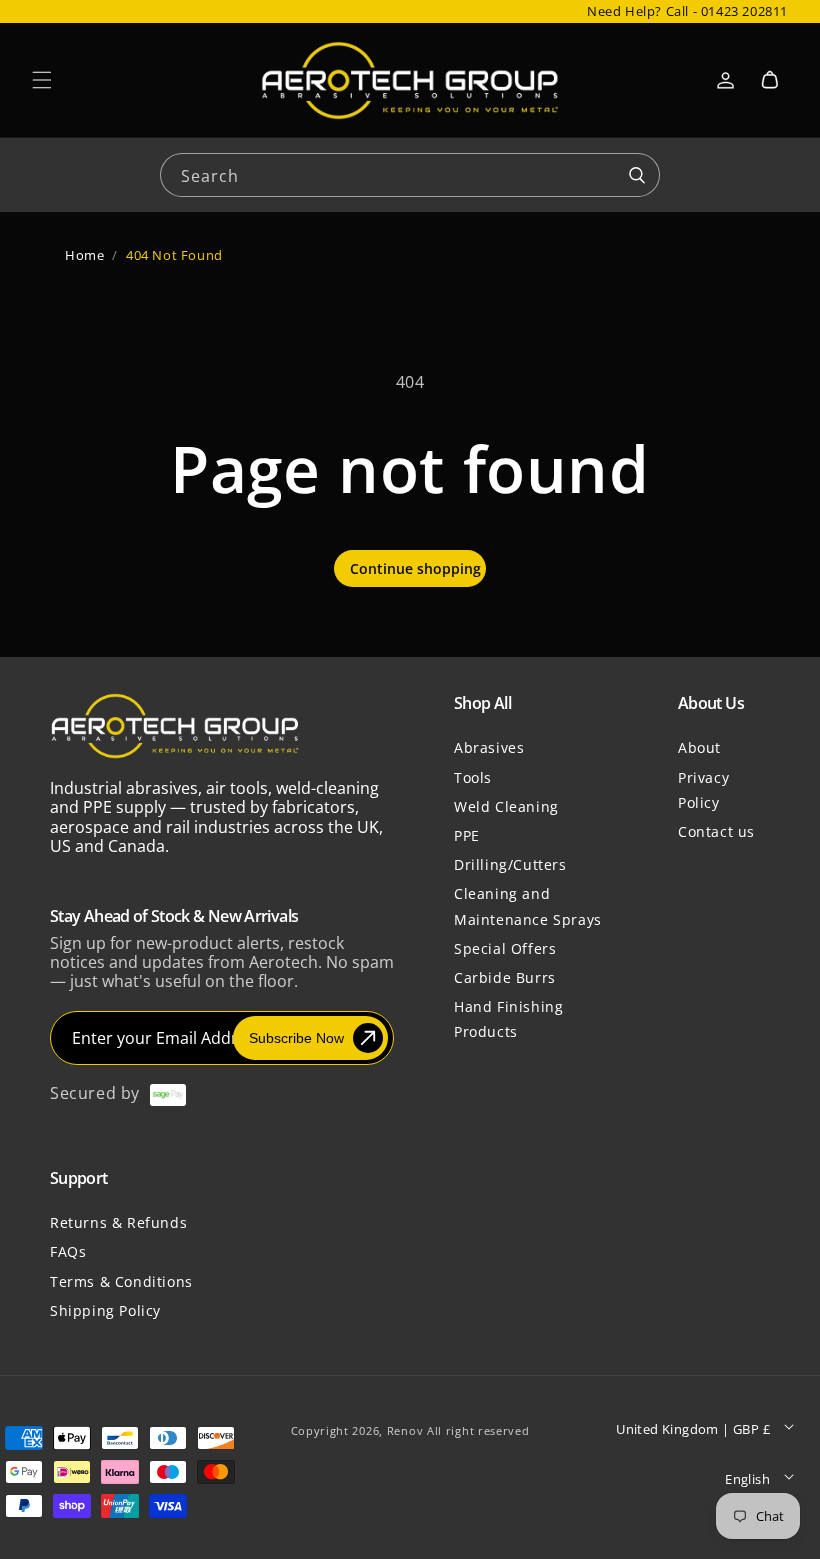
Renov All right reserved (458, 1430)
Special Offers (505, 948)
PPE (467, 835)
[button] (42, 80)
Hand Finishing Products (508, 1019)
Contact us (716, 831)
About (699, 747)
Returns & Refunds (118, 1222)
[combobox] (410, 173)
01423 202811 (744, 11)
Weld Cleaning (506, 806)
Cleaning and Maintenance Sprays (528, 906)
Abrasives (489, 747)
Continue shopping (415, 568)
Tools (473, 777)
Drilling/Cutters (510, 864)
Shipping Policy (105, 1310)
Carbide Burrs (505, 977)
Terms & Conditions (121, 1281)
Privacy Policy (703, 790)
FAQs (68, 1251)
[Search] (637, 176)
